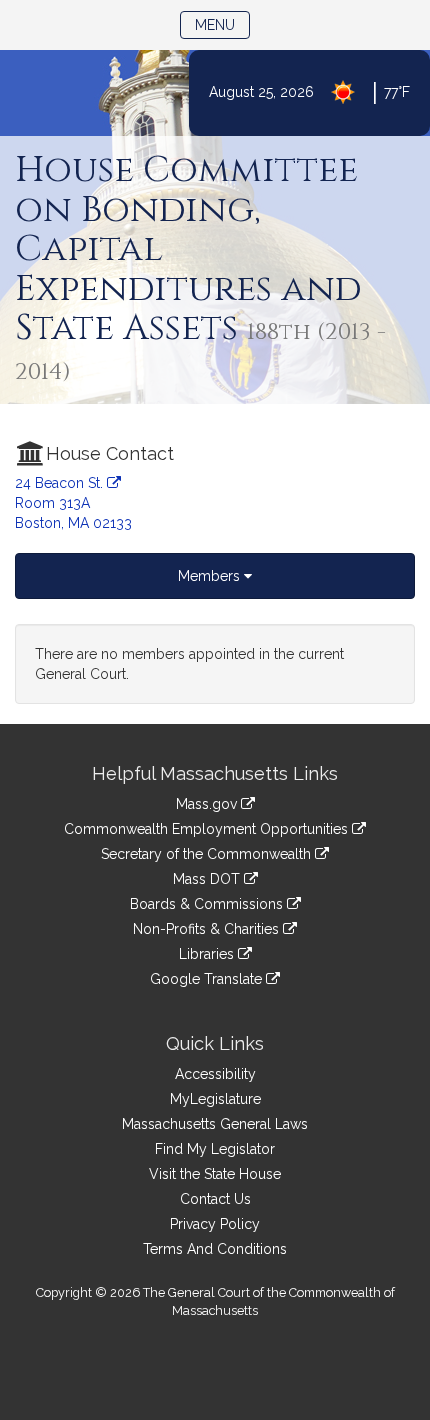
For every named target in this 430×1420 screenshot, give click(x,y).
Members (211, 576)
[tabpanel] (215, 664)
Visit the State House (215, 1174)
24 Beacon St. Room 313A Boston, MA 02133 (73, 503)
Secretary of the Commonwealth (208, 854)
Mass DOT (208, 879)
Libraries (208, 954)
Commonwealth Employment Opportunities (208, 829)
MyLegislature (215, 1099)
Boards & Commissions (208, 904)
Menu (222, 24)
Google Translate (208, 979)
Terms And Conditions (215, 1249)
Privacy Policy (215, 1224)
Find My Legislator (215, 1149)
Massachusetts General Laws (215, 1124)
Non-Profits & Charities (208, 929)
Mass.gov (208, 804)
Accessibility (215, 1074)
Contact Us (215, 1199)
